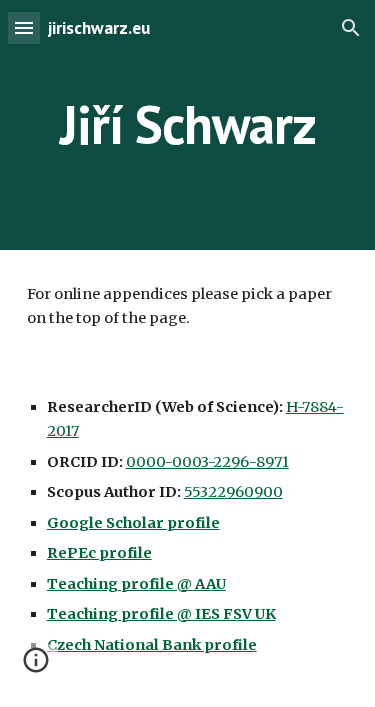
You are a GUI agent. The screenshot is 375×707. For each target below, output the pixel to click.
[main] (188, 124)
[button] (24, 27)
